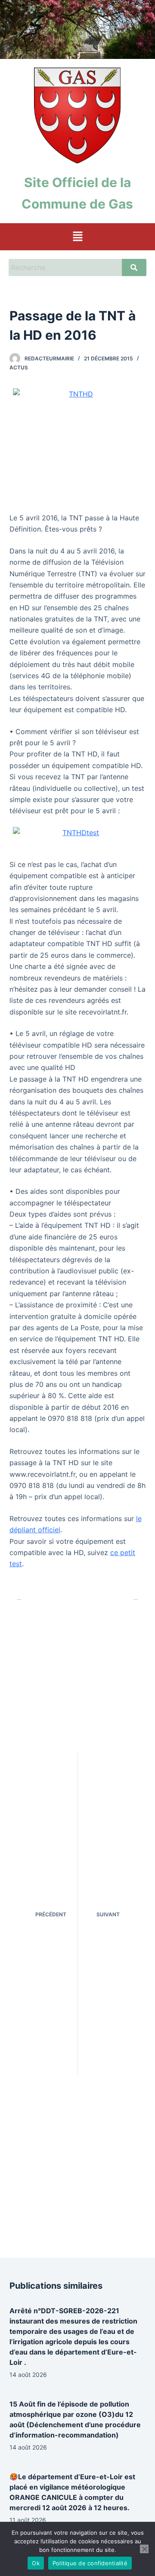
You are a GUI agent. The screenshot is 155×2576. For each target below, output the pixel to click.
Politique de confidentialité (90, 2563)
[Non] (144, 2549)
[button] (77, 237)
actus (19, 367)
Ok (36, 2563)
